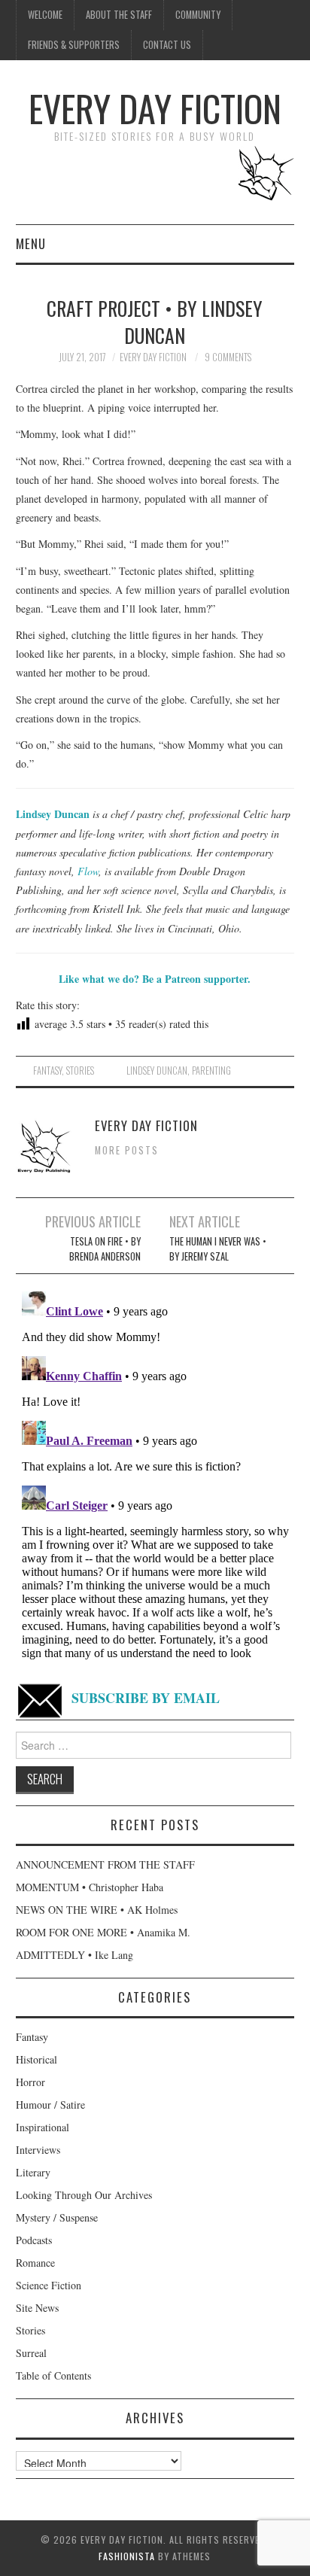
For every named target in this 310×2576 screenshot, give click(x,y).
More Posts (127, 1150)
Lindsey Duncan (157, 1071)
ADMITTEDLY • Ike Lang (74, 1955)
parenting (211, 1071)
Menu (31, 243)
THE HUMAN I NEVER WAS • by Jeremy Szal (218, 1249)
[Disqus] (155, 1474)
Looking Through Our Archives (84, 2195)
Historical (36, 2059)
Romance (35, 2263)
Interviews (38, 2150)
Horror (30, 2082)
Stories (80, 1071)
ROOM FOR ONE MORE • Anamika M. (103, 1932)
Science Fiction (49, 2285)
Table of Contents (53, 2375)
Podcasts (34, 2240)
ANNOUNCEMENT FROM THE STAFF (105, 1864)
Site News (37, 2308)
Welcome (45, 15)
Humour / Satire (50, 2105)
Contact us (167, 45)
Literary (33, 2172)
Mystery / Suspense (57, 2217)
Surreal (31, 2353)
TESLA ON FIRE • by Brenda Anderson (105, 1249)
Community (198, 15)
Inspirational (43, 2127)
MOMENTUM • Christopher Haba (90, 1887)
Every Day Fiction (155, 108)
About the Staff (119, 15)
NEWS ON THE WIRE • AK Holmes (97, 1910)
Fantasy (47, 1071)
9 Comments (228, 357)
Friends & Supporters (74, 45)
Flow (88, 871)
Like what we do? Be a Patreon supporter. (155, 979)
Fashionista (127, 2556)
